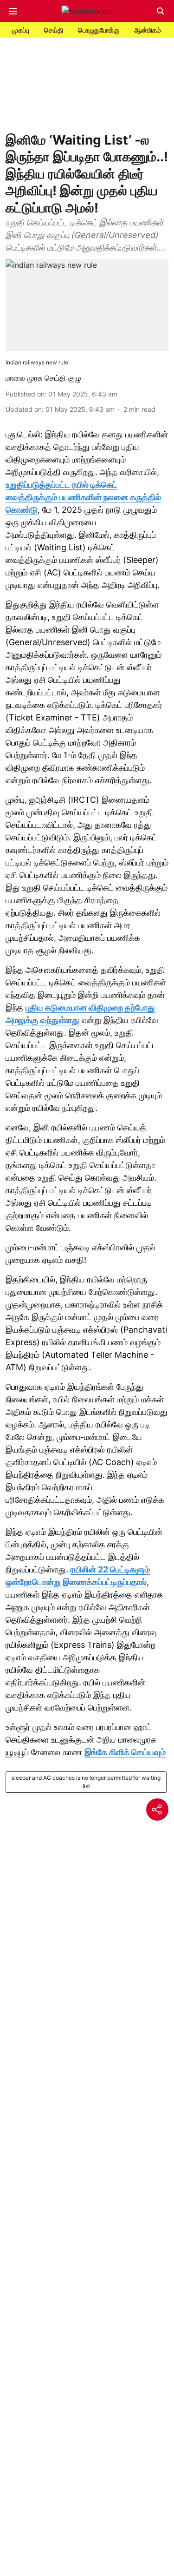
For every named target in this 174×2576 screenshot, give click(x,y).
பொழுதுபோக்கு (99, 30)
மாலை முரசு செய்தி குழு (43, 378)
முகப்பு (21, 30)
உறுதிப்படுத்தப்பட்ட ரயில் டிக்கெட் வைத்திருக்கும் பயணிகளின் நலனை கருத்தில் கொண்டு (83, 497)
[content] (81, 1020)
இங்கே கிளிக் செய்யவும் (125, 1752)
